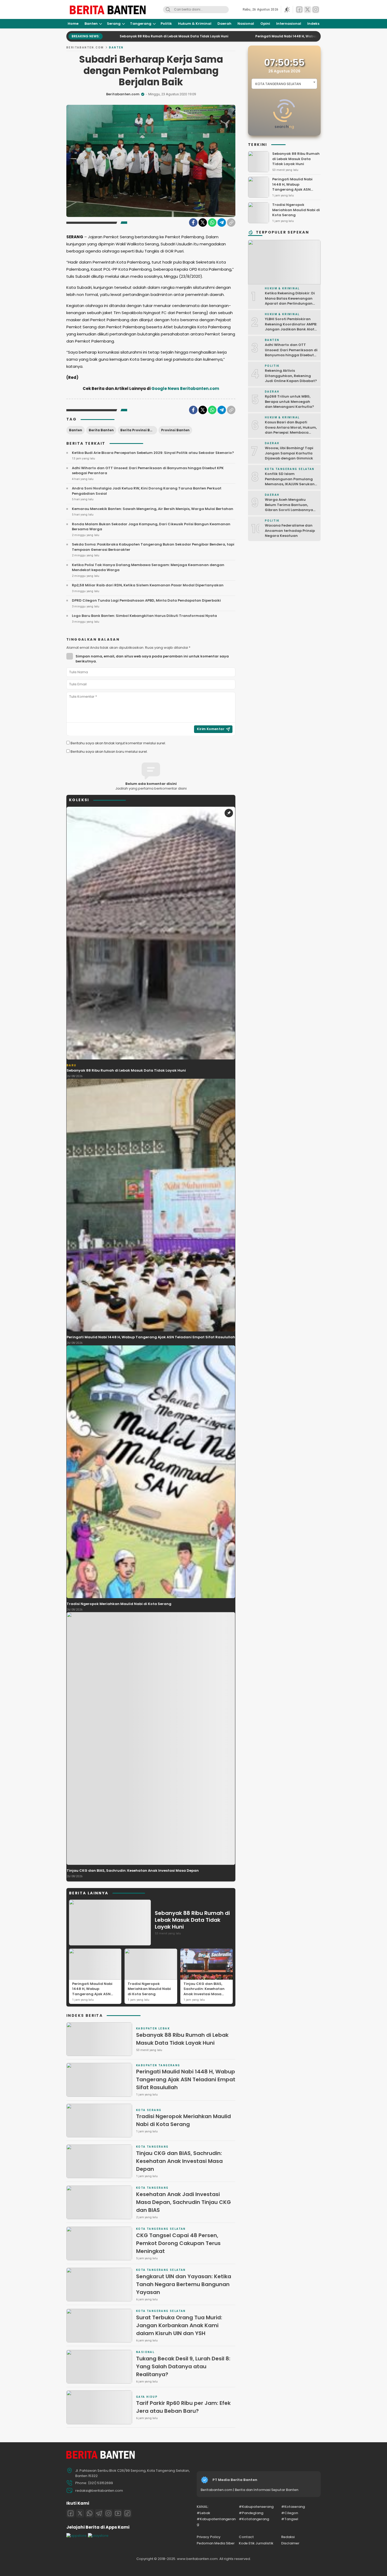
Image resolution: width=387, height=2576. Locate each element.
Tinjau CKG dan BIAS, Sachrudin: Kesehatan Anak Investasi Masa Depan (133, 1871)
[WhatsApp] (212, 222)
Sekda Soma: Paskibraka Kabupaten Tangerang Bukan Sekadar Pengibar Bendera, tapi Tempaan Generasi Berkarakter (153, 547)
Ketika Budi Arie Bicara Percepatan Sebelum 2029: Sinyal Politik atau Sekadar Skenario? (153, 453)
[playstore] (98, 2536)
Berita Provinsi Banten (139, 430)
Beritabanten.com (85, 48)
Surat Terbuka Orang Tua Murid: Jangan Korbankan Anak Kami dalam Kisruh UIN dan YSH (179, 2325)
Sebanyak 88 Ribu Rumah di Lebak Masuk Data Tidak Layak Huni (126, 1070)
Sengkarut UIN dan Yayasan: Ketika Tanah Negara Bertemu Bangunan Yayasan (184, 2284)
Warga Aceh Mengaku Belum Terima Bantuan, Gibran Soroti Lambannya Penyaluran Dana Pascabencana (289, 510)
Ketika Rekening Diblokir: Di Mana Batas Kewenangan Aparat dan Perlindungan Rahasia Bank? (290, 301)
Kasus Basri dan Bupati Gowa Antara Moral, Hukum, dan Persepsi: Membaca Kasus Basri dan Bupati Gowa (291, 432)
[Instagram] (108, 2513)
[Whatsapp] (90, 2513)
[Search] (168, 10)
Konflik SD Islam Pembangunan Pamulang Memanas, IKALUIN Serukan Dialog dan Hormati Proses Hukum (290, 484)
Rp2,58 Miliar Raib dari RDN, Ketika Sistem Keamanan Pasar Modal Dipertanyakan (148, 585)
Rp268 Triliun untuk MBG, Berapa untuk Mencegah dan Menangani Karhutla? (289, 402)
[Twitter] (203, 222)
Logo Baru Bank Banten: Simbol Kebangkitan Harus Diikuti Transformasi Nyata (144, 616)
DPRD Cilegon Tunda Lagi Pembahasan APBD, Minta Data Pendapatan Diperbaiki (146, 600)
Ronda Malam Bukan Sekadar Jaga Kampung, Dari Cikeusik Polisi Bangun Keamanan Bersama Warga (151, 527)
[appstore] (76, 2536)
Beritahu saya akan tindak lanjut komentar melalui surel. (118, 743)
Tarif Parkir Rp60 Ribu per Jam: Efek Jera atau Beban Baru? (183, 2407)
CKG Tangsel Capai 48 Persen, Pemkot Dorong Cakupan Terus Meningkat (178, 2243)
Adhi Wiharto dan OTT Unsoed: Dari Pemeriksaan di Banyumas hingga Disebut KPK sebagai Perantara (148, 471)
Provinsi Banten (175, 430)
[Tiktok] (127, 2513)
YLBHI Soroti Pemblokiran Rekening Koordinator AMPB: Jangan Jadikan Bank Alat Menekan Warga (291, 327)
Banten (116, 48)
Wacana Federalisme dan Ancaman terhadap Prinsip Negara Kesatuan (290, 531)
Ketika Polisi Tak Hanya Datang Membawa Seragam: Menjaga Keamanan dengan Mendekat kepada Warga (148, 568)
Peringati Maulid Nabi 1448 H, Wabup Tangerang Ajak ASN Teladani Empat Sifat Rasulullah (239, 36)
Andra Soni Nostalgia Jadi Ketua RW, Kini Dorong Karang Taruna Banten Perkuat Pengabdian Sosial (147, 491)
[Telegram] (222, 222)
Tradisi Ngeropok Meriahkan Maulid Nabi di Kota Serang (119, 1604)
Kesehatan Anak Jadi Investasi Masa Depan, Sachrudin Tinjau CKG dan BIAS (183, 2202)
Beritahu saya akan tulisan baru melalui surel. (109, 752)
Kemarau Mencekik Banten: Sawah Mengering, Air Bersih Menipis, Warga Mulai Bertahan (153, 509)
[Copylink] (231, 222)
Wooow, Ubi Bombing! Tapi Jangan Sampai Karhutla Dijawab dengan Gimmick (289, 453)
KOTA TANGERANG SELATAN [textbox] (278, 84)
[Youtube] (118, 2513)
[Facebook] (193, 222)
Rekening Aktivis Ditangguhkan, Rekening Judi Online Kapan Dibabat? (291, 376)
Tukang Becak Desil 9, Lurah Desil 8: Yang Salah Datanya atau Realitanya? (183, 2366)
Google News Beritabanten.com (185, 388)
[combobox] (284, 84)
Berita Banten (101, 430)
